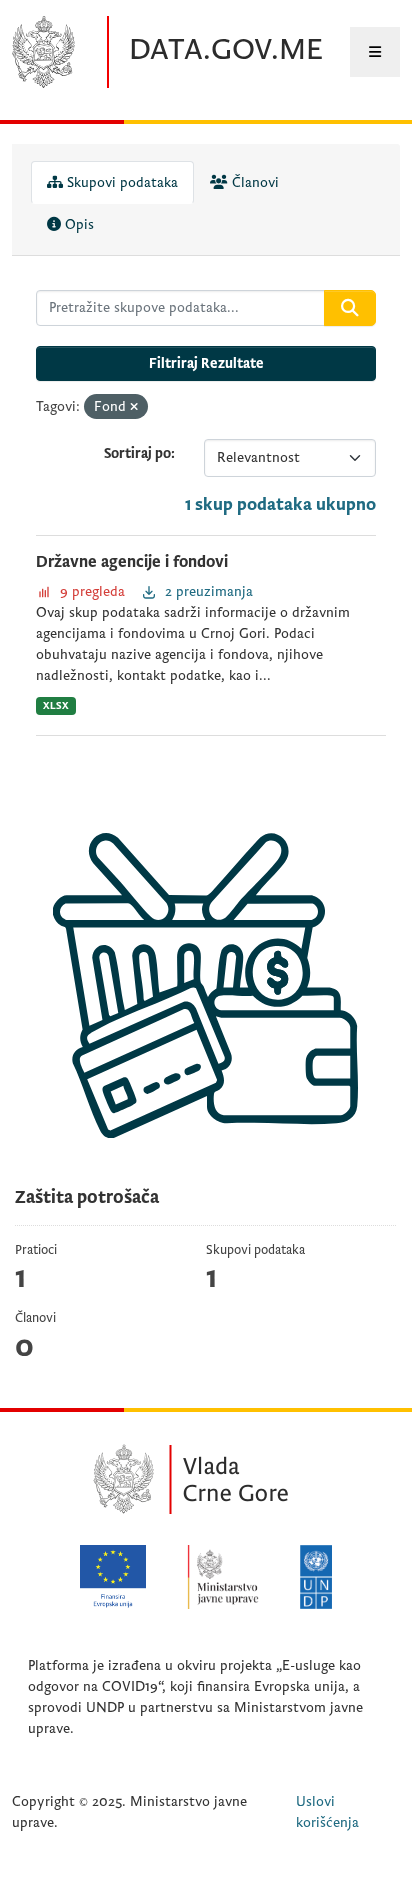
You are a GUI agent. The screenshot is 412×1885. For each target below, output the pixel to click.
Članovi (253, 182)
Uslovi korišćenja (327, 1812)
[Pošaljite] (350, 308)
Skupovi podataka (120, 182)
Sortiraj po (137, 453)
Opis (77, 224)
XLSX (56, 705)
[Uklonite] (134, 407)
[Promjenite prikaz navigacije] (375, 52)
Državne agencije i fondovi (132, 562)
